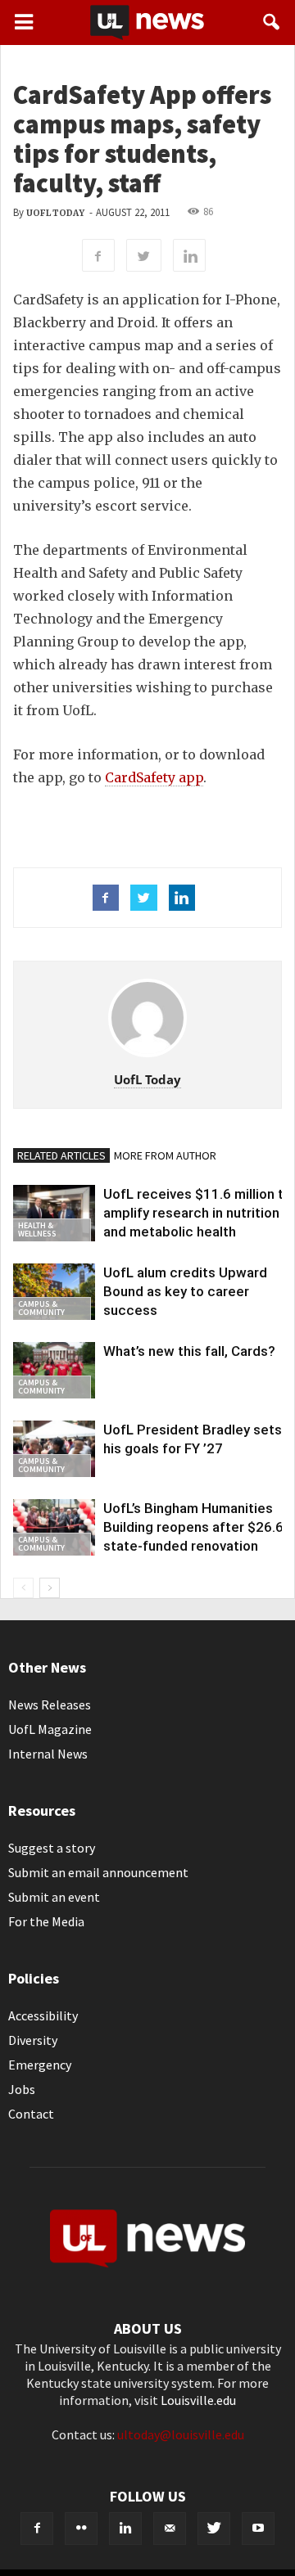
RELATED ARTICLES (61, 1155)
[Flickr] (81, 2529)
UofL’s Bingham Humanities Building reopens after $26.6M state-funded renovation (199, 1527)
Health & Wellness (37, 1229)
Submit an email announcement (98, 1872)
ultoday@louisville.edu (181, 2434)
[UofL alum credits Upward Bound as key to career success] (54, 1292)
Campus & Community (41, 1308)
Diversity (33, 2040)
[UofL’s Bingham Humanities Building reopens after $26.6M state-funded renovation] (54, 1527)
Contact (31, 2114)
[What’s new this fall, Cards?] (54, 1370)
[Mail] (170, 2529)
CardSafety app (154, 777)
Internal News (48, 1754)
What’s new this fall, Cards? (189, 1351)
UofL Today (55, 213)
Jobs (22, 2089)
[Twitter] (214, 2529)
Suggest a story (52, 1848)
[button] (272, 22)
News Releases (50, 1705)
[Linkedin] (125, 2529)
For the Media (46, 1921)
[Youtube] (258, 2529)
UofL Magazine (50, 1729)
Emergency (40, 2065)
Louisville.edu (198, 2400)
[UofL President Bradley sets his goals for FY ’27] (54, 1449)
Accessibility (43, 2015)
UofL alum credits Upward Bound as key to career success (185, 1291)
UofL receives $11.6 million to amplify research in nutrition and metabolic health (197, 1213)
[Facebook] (37, 2529)
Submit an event (54, 1897)
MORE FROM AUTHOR (165, 1155)
